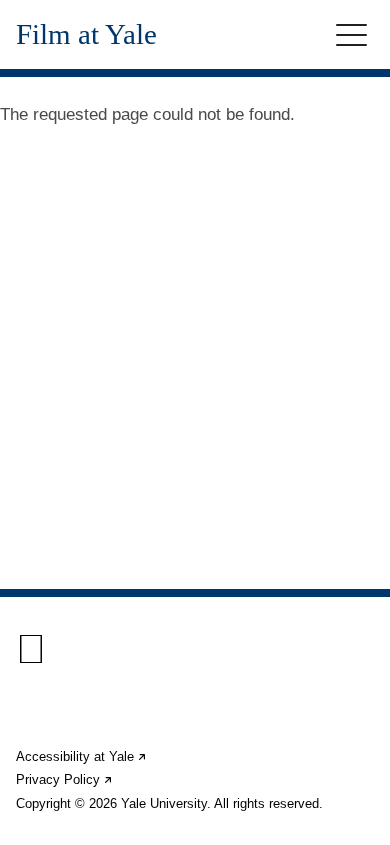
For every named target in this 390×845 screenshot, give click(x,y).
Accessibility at (82, 756)
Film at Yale (86, 34)
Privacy (65, 779)
